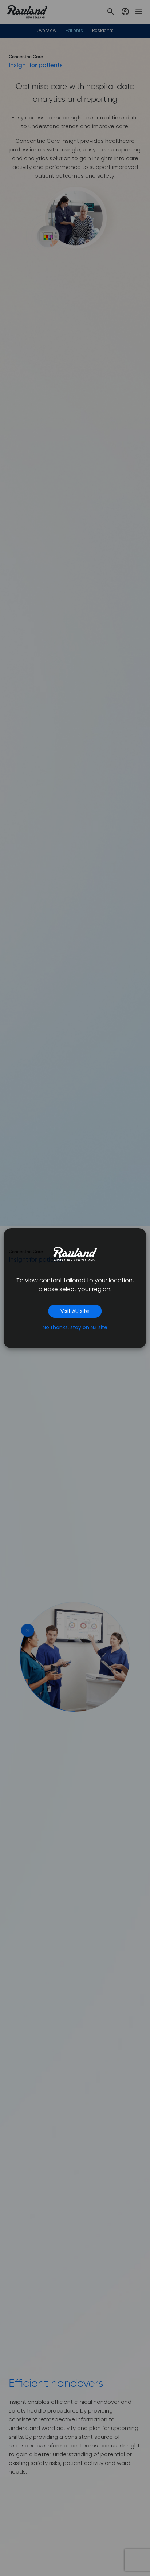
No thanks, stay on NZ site (75, 1327)
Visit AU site (75, 1311)
